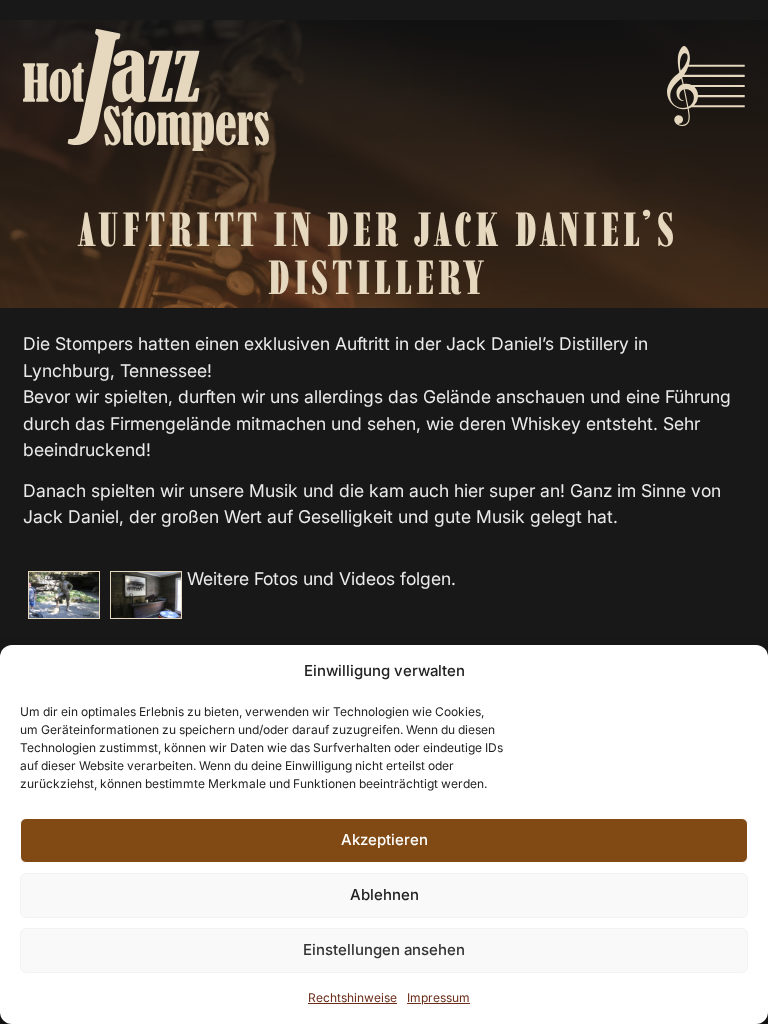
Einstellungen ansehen (384, 949)
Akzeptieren (384, 839)
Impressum (438, 997)
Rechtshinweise (352, 997)
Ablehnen (384, 894)
